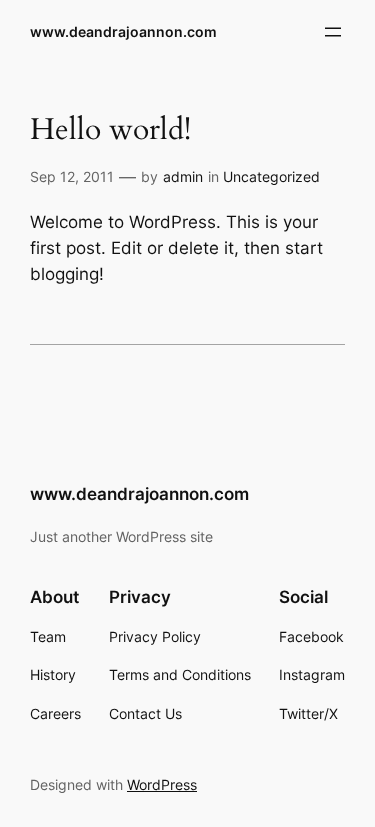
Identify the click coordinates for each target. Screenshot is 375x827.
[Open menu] (333, 32)
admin (183, 176)
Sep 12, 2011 (72, 176)
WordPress (162, 784)
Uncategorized (271, 176)
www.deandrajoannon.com (123, 31)
